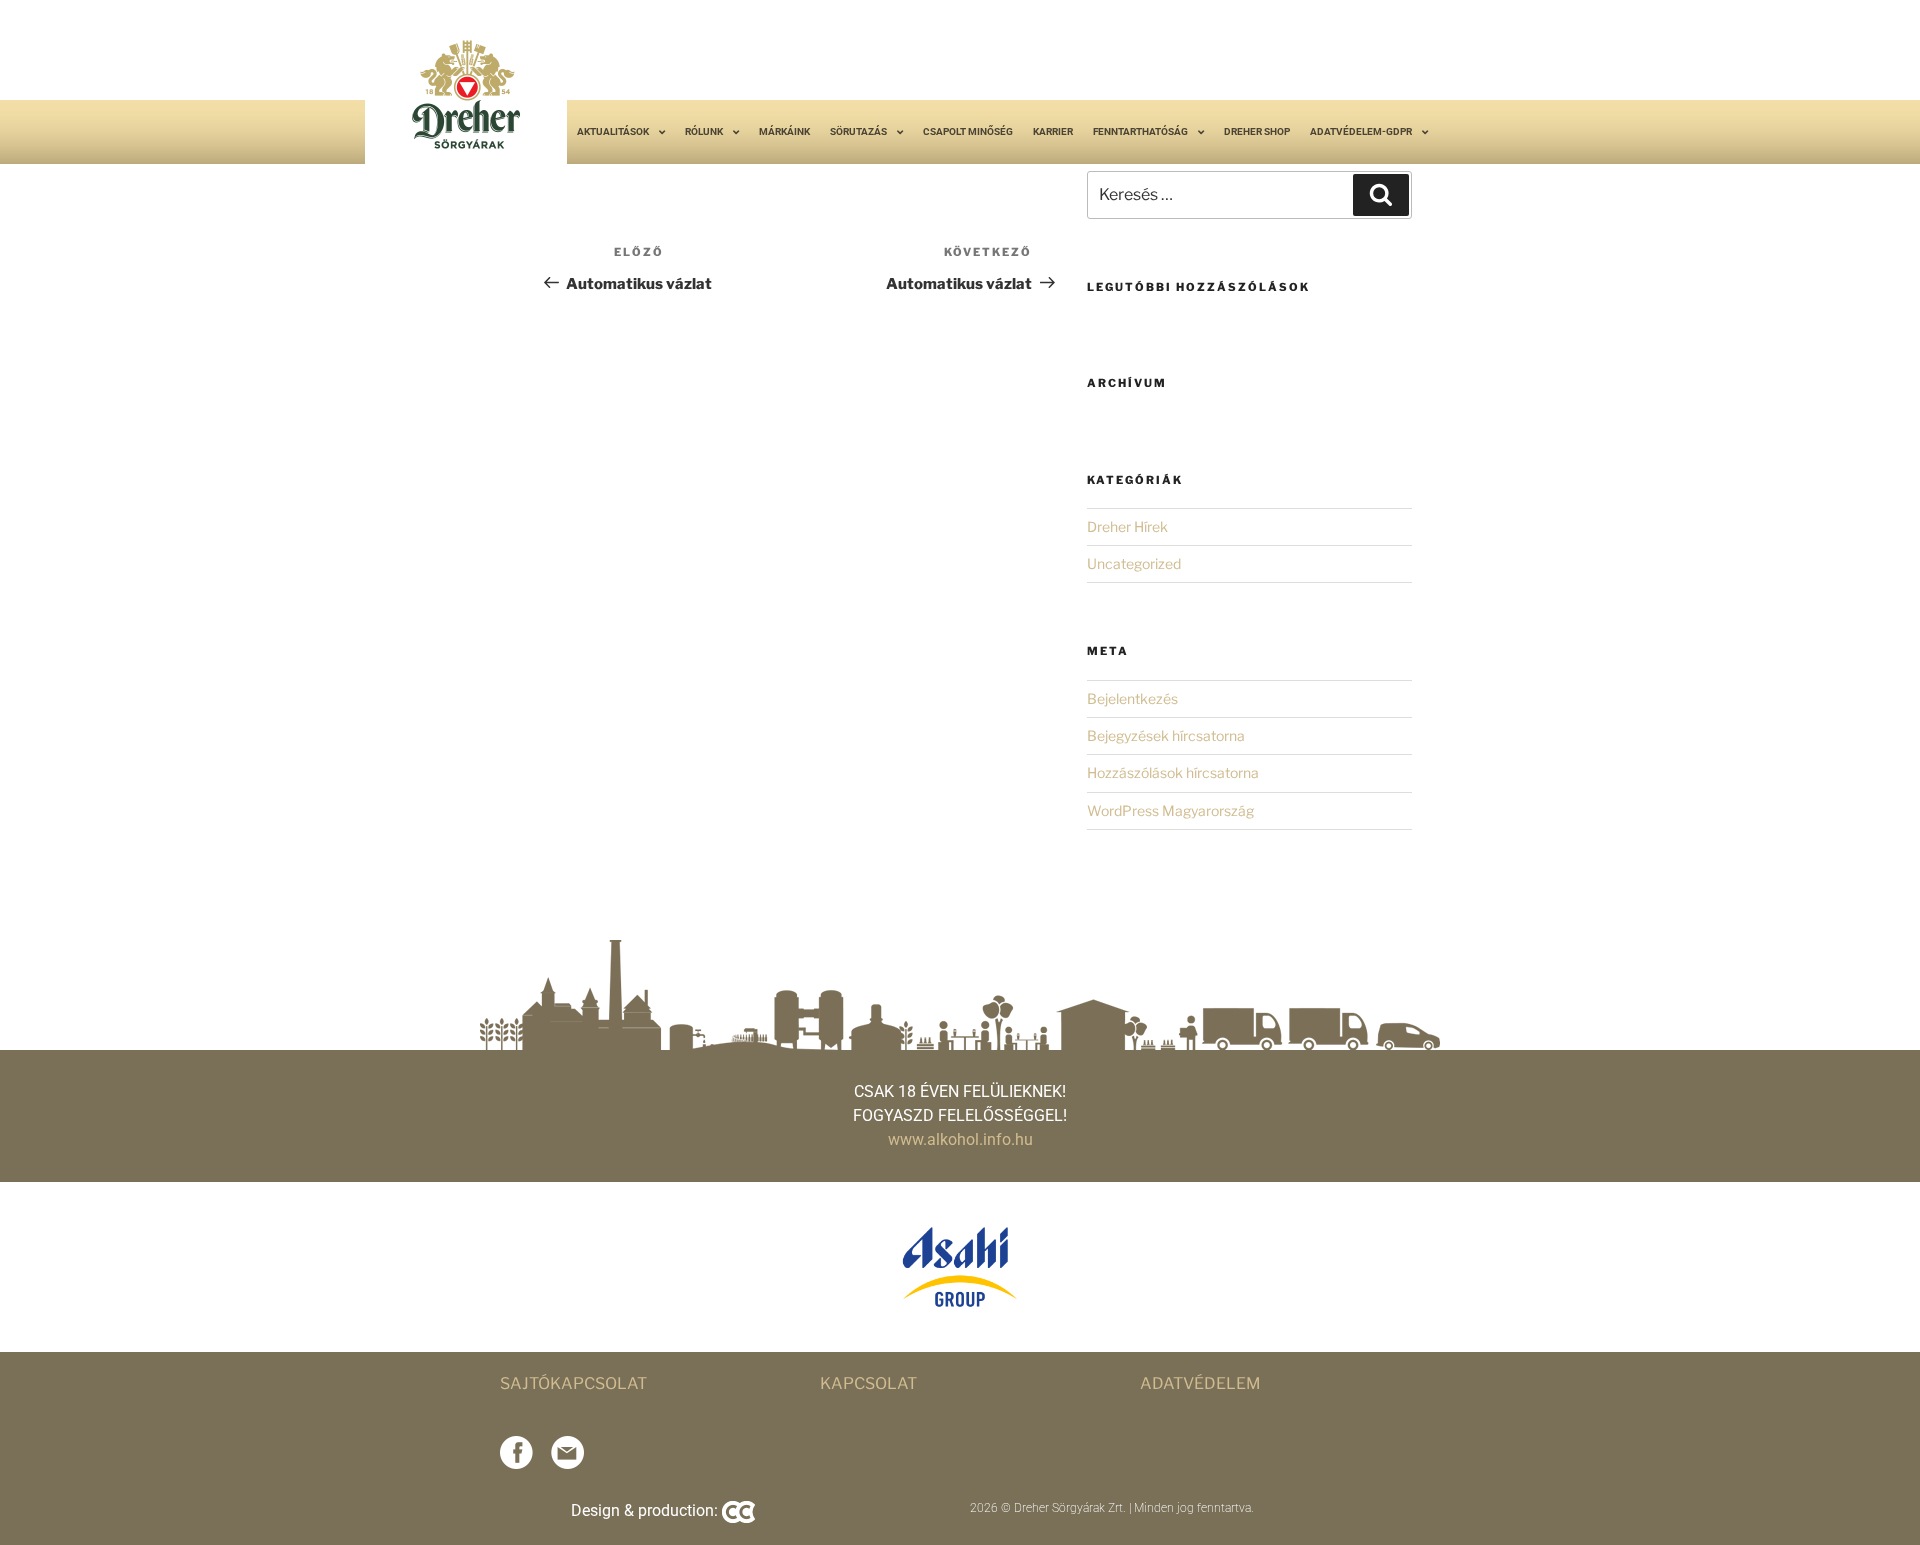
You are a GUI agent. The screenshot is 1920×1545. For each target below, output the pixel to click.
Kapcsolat (868, 1383)
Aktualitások (613, 131)
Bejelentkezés (1132, 698)
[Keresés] (1381, 195)
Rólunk (704, 131)
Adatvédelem (1200, 1383)
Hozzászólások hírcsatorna (1173, 772)
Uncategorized (1134, 563)
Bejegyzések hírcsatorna (1166, 735)
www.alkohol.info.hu (960, 1139)
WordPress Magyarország (1170, 810)
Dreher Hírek (1127, 526)
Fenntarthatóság (1140, 131)
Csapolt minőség (968, 131)
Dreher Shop (1257, 131)
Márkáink (784, 131)
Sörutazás (858, 131)
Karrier (1053, 131)
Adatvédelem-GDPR (1361, 131)
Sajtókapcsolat (573, 1383)
